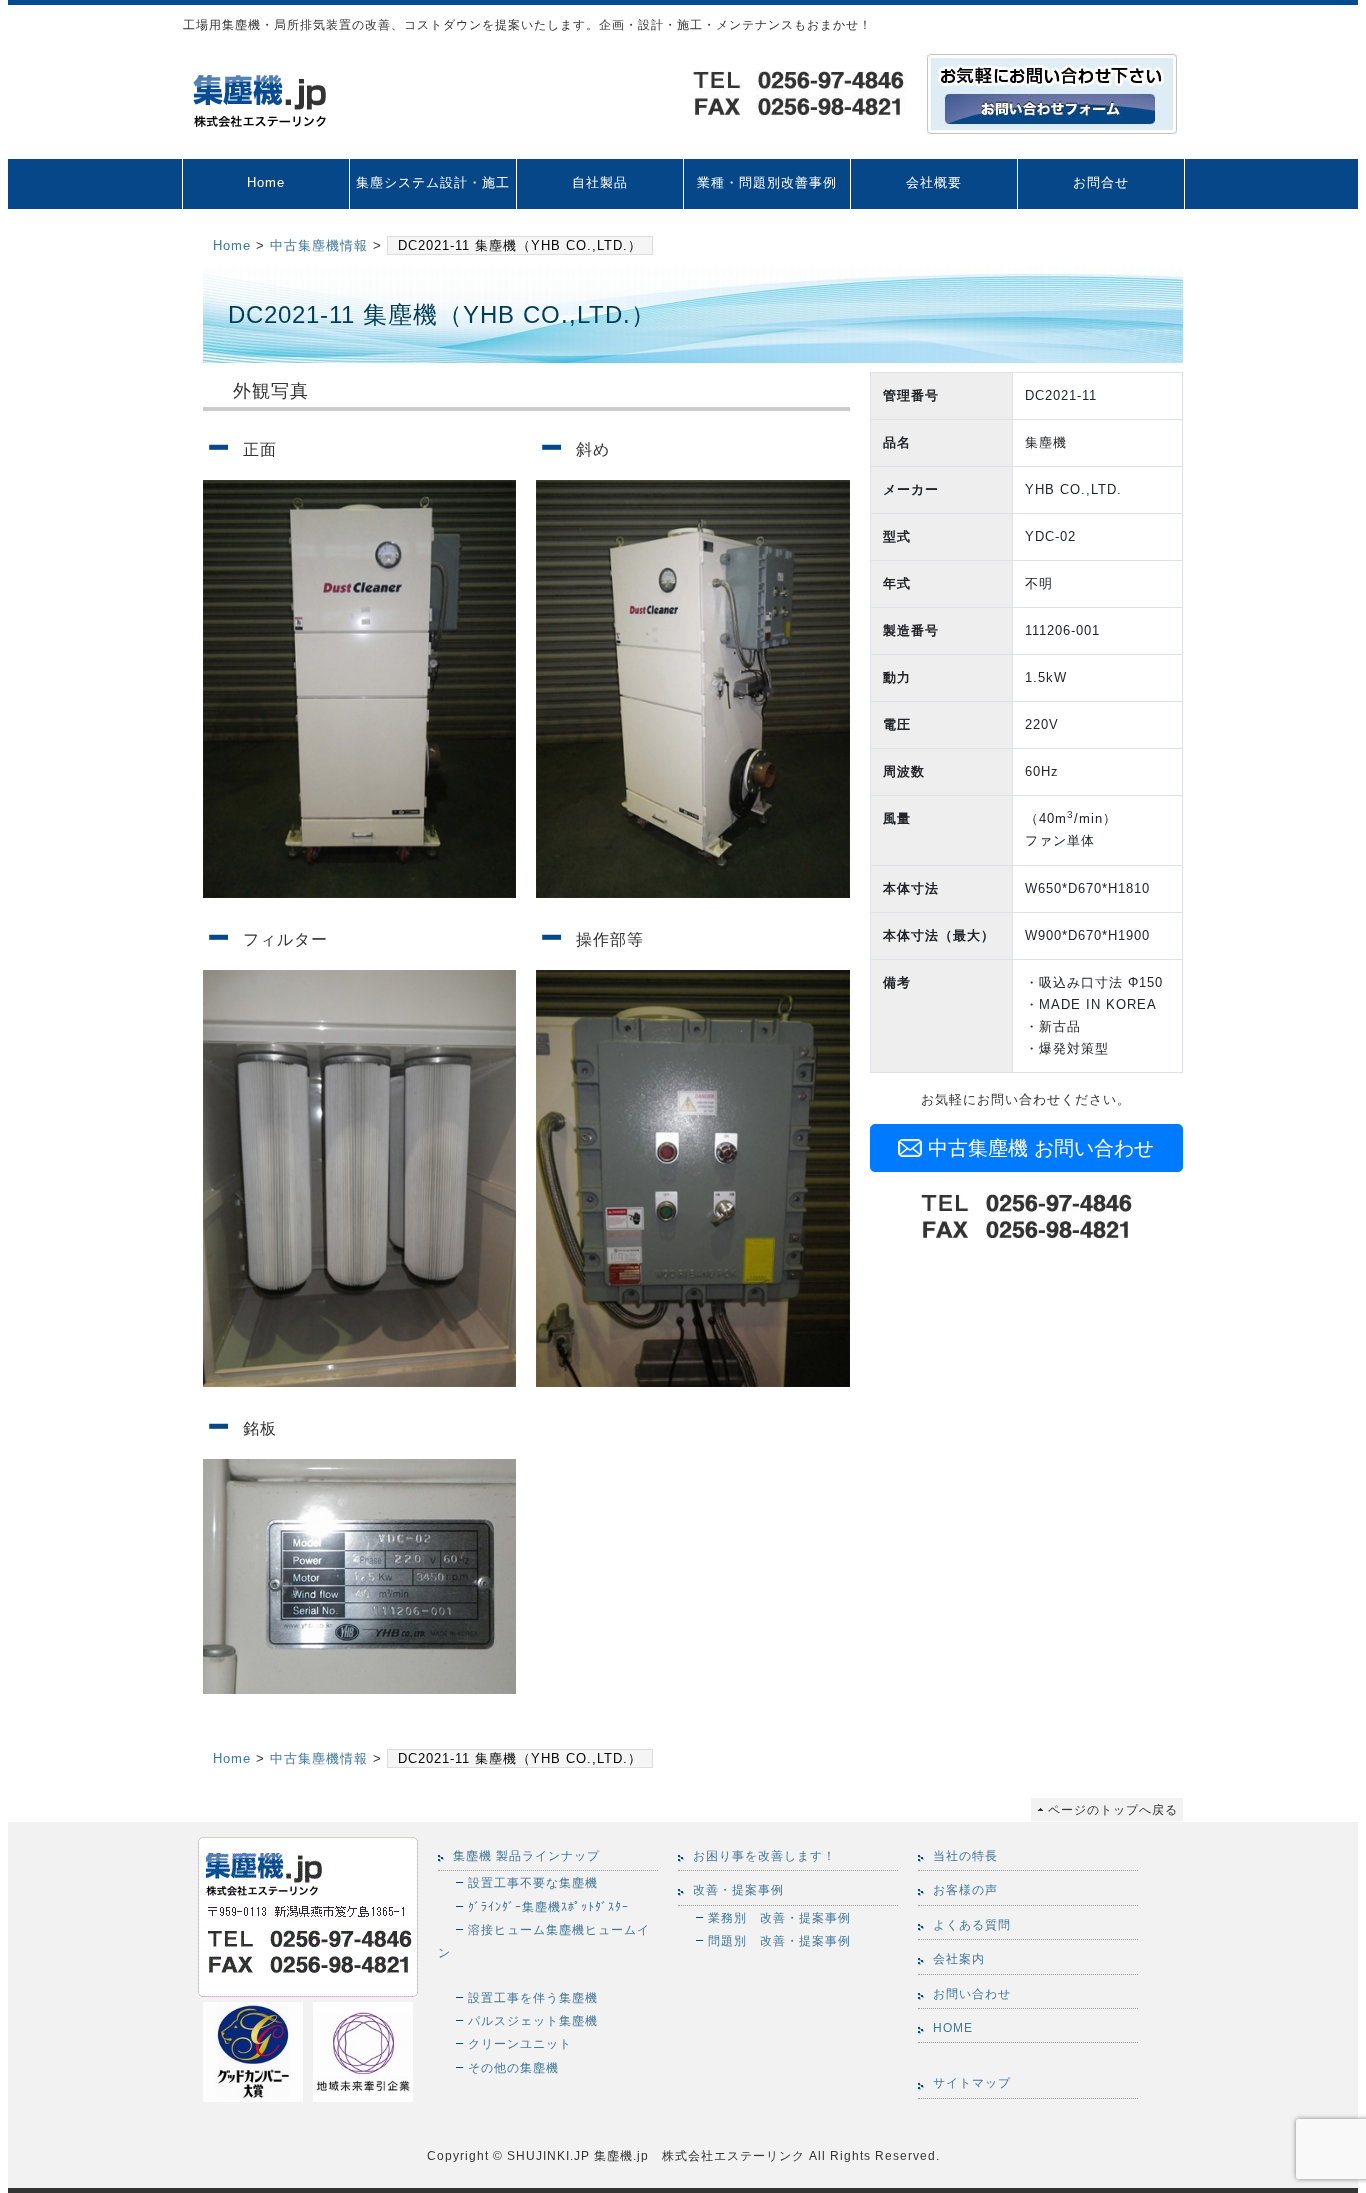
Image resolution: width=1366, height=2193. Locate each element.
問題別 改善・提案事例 (779, 1940)
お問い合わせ (972, 1994)
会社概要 (934, 182)
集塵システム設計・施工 (433, 182)
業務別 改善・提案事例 (779, 1917)
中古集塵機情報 (319, 245)
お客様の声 (965, 1890)
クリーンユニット (520, 2043)
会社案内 (959, 1959)
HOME (953, 2028)
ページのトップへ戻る (1113, 1809)
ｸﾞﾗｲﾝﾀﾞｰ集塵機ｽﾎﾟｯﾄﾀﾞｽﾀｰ (548, 1906)
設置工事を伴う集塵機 (533, 1997)
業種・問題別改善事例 (767, 182)
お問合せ (1101, 182)
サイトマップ (972, 2083)
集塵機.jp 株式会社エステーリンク (697, 2155)
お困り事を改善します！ (764, 1856)
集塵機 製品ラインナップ (526, 1856)
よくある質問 (972, 1925)
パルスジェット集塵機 (533, 2020)
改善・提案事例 (738, 1890)
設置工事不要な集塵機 (533, 1882)
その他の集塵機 (513, 2067)
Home (266, 182)
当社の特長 (965, 1856)
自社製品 (600, 182)
